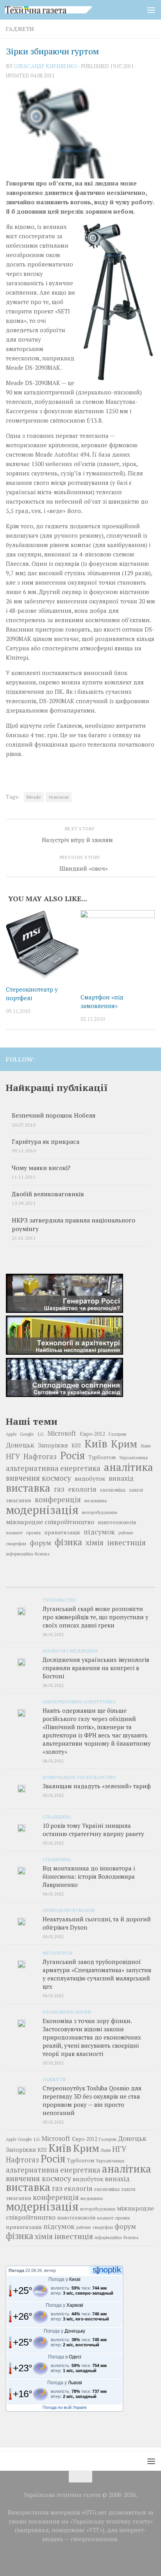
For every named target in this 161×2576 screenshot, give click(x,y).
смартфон (16, 1544)
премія (33, 1533)
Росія (72, 1455)
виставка (28, 1488)
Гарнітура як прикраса (46, 1142)
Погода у (64, 2279)
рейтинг (126, 1533)
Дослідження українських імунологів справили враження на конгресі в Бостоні (96, 1668)
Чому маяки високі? (41, 1168)
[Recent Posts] (31, 1584)
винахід (121, 1478)
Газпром (117, 1434)
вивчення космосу (38, 1478)
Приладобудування (69, 1910)
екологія (82, 1489)
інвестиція (126, 1543)
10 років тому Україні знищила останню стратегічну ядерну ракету (93, 1830)
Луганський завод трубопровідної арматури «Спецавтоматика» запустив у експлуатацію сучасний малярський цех (97, 1974)
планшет (14, 1533)
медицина (96, 1500)
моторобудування (100, 1512)
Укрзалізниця (133, 1457)
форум (40, 1543)
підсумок (99, 1532)
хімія (95, 1543)
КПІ (76, 1446)
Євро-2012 (92, 1434)
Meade (34, 797)
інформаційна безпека (28, 1554)
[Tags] (130, 1584)
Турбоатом (102, 1457)
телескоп (59, 797)
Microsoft (62, 1433)
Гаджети (20, 29)
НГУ (13, 1456)
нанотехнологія (117, 1522)
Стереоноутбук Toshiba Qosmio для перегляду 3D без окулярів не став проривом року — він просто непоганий (92, 2100)
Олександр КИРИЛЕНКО (46, 66)
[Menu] (151, 10)
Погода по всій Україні (64, 2407)
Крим (124, 1444)
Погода (16, 2270)
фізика (68, 1542)
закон (136, 1490)
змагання (19, 1500)
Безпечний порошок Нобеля (54, 1115)
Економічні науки (67, 2012)
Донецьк (20, 1445)
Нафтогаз (40, 1456)
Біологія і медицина (70, 1651)
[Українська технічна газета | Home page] (63, 10)
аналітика (129, 1467)
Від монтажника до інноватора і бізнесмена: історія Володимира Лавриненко (89, 1876)
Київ (96, 1444)
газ (59, 1489)
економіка (113, 1490)
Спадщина (57, 1816)
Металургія (57, 1953)
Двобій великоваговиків (48, 1194)
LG (41, 1434)
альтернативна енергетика (53, 1468)
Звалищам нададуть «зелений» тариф (97, 1786)
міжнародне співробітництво (50, 1522)
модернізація (42, 1510)
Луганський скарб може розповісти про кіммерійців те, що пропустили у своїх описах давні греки (96, 1617)
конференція (58, 1500)
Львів (146, 1446)
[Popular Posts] (80, 1584)
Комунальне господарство (79, 1777)
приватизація (62, 1532)
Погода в (65, 2357)
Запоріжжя (53, 1445)
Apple (11, 1434)
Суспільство (59, 1600)
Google (27, 1434)
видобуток (90, 1478)
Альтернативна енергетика (79, 1701)
